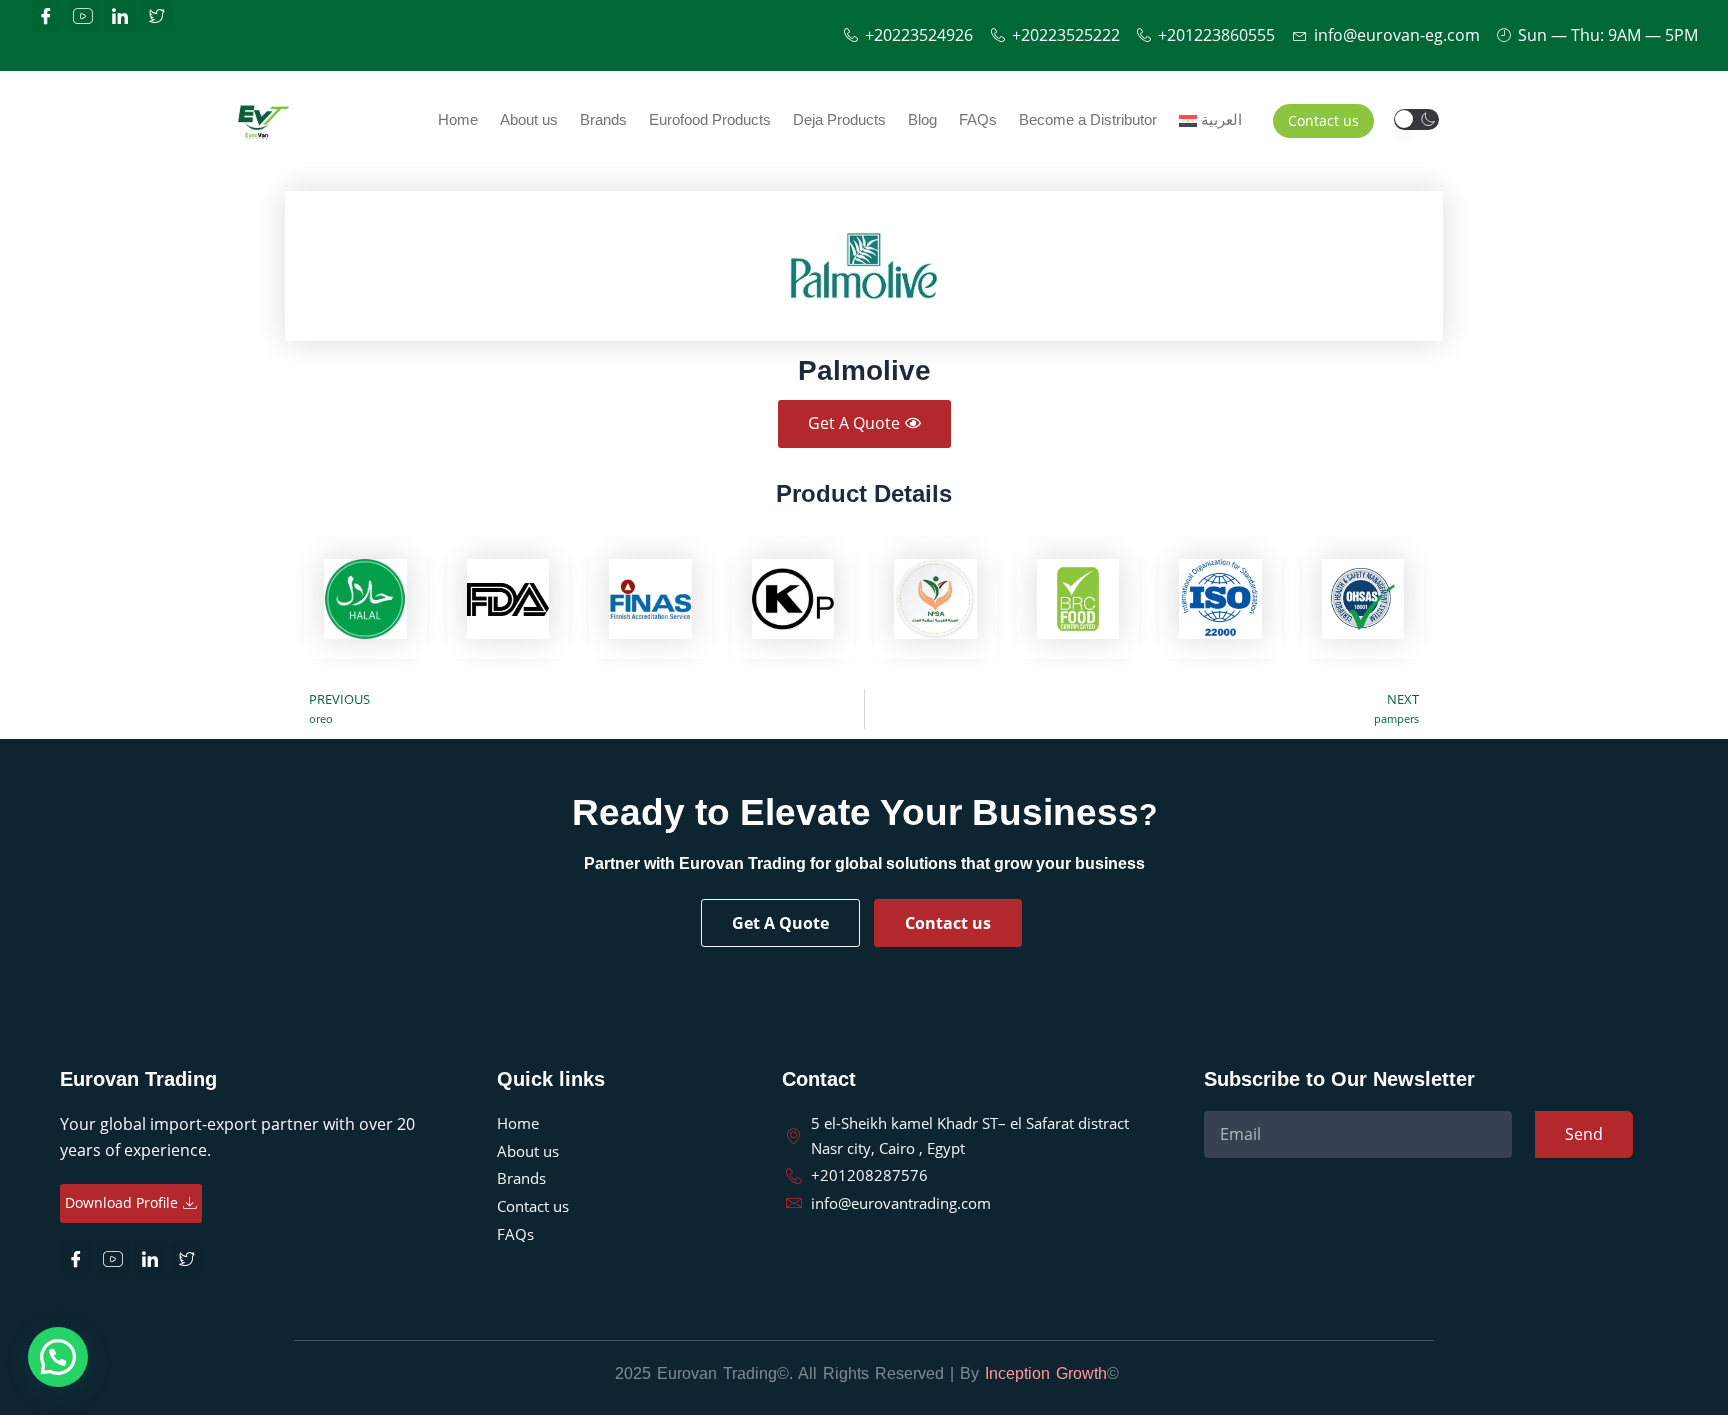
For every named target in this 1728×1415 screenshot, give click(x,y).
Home (458, 119)
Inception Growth (1046, 1373)
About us (529, 119)
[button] (1416, 119)
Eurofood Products (710, 119)
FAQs (978, 119)
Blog (922, 119)
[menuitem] (1211, 121)
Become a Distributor (1088, 119)
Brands (603, 119)
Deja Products (839, 119)
